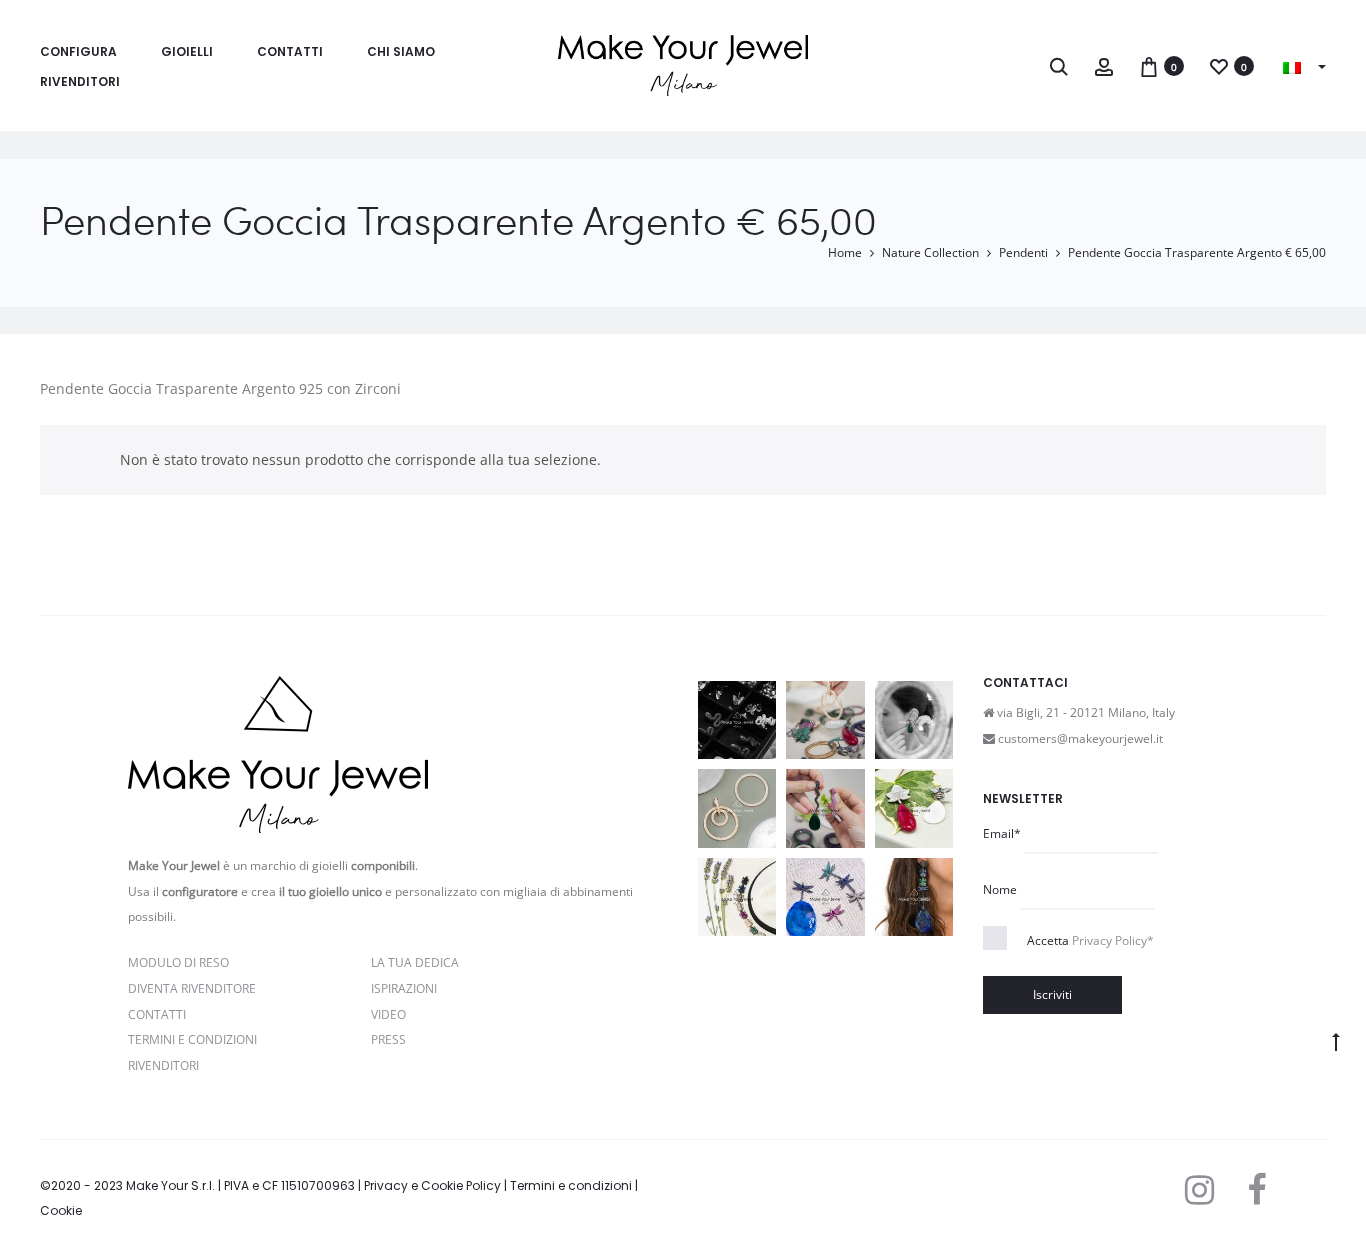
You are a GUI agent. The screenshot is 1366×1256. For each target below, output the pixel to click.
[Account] (1104, 65)
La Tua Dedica (415, 962)
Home (845, 252)
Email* (1002, 833)
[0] (1149, 65)
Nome (1000, 889)
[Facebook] (1256, 1190)
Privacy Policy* (1113, 940)
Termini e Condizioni (192, 1039)
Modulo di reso (178, 962)
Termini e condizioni (571, 1185)
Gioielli (187, 51)
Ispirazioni (404, 988)
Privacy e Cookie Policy (432, 1185)
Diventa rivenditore (192, 988)
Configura (78, 51)
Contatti (290, 51)
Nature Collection (930, 252)
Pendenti (1023, 252)
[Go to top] (1336, 1041)
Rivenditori (80, 81)
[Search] (1059, 65)
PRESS (388, 1039)
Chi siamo (401, 51)
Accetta (1090, 940)
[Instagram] (1199, 1190)
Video (388, 1014)
